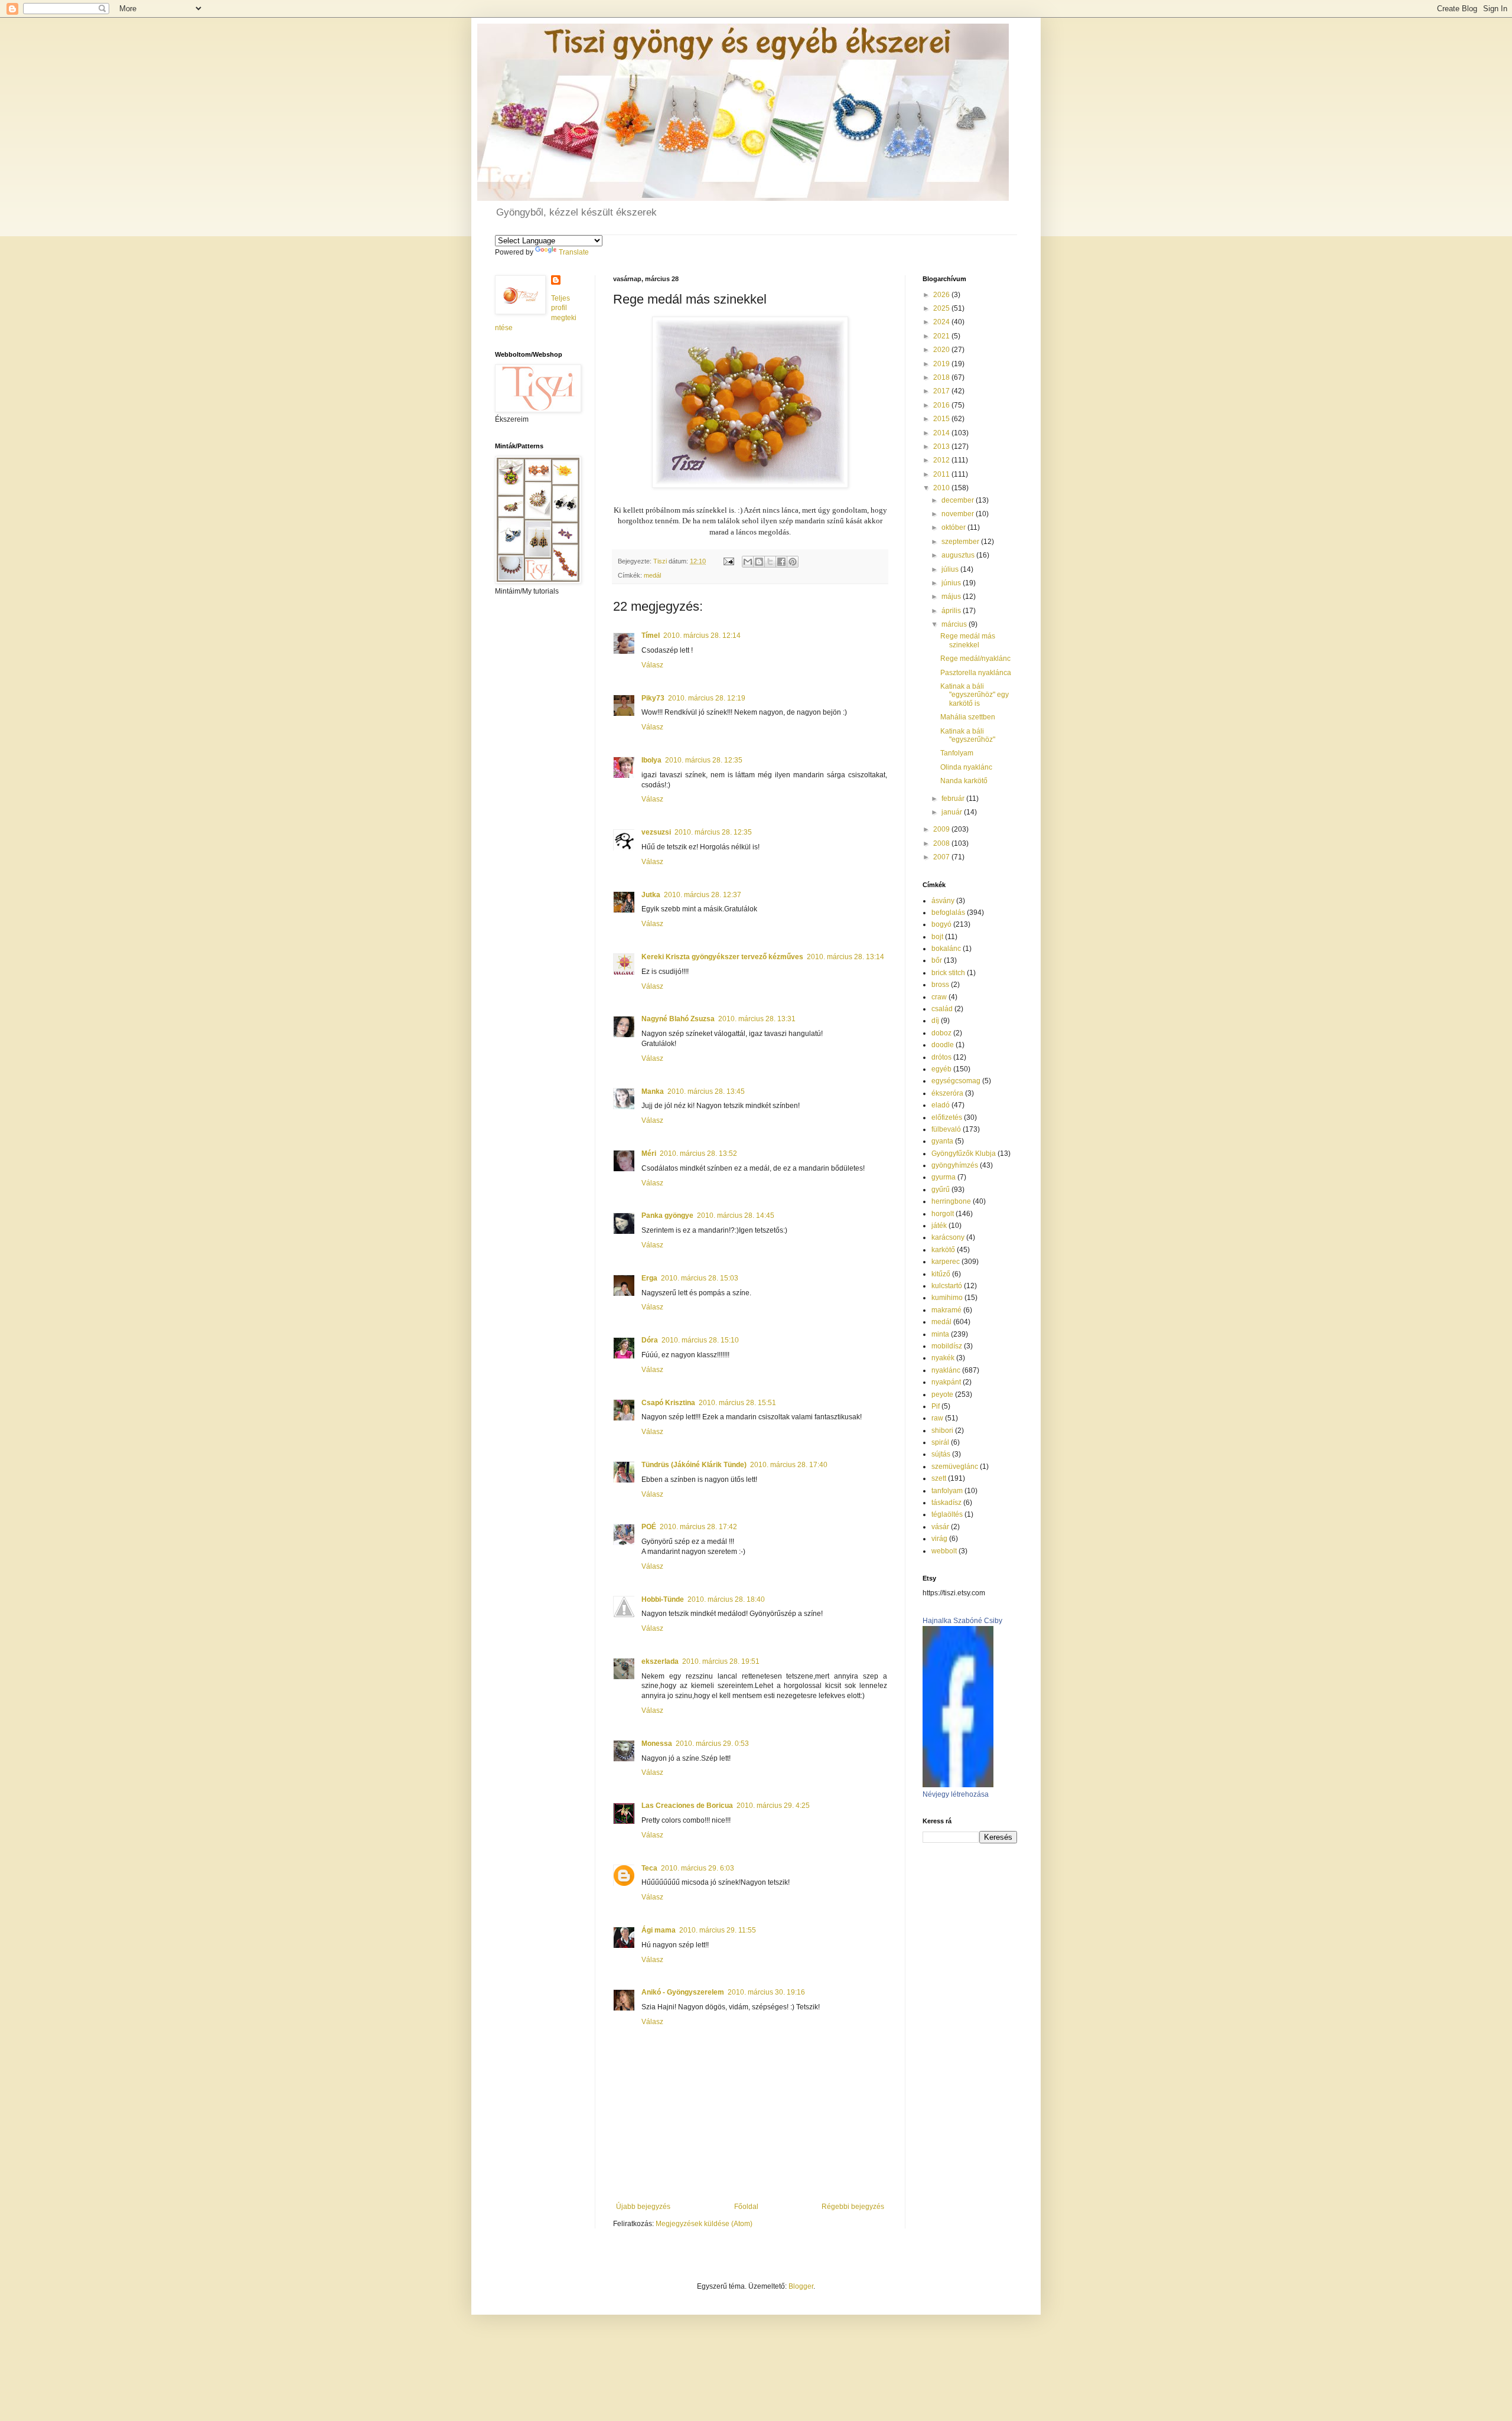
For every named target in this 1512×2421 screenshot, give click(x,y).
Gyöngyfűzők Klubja (964, 1154)
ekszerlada (660, 1661)
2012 (942, 460)
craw (939, 997)
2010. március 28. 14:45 (736, 1216)
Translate (574, 252)
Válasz (652, 665)
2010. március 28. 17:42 (698, 1527)
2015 (942, 419)
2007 (942, 857)
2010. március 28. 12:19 (707, 698)
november (959, 514)
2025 (942, 308)
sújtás (941, 1454)
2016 (942, 405)
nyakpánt (946, 1382)
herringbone (951, 1201)
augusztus (959, 555)
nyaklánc (946, 1370)
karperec (946, 1262)
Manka (653, 1091)
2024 (942, 322)
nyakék (943, 1358)
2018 (942, 377)
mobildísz (947, 1346)
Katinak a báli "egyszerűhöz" (968, 735)
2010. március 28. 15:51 (737, 1403)
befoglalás (948, 913)
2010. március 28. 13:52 (698, 1154)
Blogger (801, 2286)
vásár (940, 1527)
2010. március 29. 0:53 (712, 1744)
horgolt (943, 1214)
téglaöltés (947, 1514)
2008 (942, 843)
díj (935, 1021)
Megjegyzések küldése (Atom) (704, 2224)
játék (939, 1226)
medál (652, 575)
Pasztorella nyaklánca (976, 673)
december (959, 500)
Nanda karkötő (964, 781)
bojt (937, 937)
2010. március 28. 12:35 (704, 760)
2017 (942, 391)
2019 (942, 364)
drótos (941, 1057)
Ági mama (659, 1930)
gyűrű (941, 1190)
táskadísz (946, 1503)
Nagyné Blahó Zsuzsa (678, 1019)
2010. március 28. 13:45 (706, 1091)
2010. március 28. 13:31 (757, 1019)
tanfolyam (947, 1491)
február (954, 799)
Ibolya (651, 760)
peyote (942, 1394)
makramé (946, 1310)
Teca (649, 1868)
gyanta (942, 1141)
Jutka (651, 895)
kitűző (941, 1274)
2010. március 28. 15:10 (700, 1340)
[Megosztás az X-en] (770, 562)
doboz (941, 1033)
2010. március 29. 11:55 (718, 1930)
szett (939, 1478)
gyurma (944, 1177)
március (955, 624)
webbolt (944, 1551)
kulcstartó (947, 1286)
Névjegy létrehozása (956, 1794)
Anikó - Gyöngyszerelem (683, 1992)
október (954, 527)
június (952, 583)
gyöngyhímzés (955, 1165)
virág (939, 1539)
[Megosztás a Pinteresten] (793, 562)
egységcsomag (956, 1081)
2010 (942, 488)
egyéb (941, 1069)
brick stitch (948, 973)
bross (940, 985)
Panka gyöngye (667, 1216)
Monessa (657, 1744)
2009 (942, 829)
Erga (649, 1278)
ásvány (943, 901)
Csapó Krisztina (668, 1403)
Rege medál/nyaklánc (975, 659)
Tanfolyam (957, 753)
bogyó (941, 924)
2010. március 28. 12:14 (702, 636)
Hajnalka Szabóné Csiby (962, 1621)
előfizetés (947, 1117)
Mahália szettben (968, 717)
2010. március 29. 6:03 (698, 1868)
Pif (936, 1406)
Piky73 (653, 698)
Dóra (650, 1340)
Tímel (651, 636)
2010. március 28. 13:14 (845, 957)
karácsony (948, 1237)
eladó (941, 1105)
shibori (942, 1431)
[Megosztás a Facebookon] (781, 562)
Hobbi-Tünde (663, 1599)
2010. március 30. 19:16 (766, 1992)
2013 (942, 447)
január (953, 812)
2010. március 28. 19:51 (721, 1661)
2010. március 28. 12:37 (703, 895)
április (952, 611)
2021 (942, 336)
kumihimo (947, 1298)
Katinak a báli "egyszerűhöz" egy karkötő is (975, 695)
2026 (942, 295)
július (951, 569)
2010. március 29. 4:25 (773, 1806)
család (942, 1009)
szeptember (961, 542)
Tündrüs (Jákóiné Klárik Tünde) (694, 1465)
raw (937, 1418)
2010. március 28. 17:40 (789, 1465)
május (952, 597)
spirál (940, 1442)
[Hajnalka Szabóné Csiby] (958, 1785)
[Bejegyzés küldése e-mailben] (728, 561)
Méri (649, 1154)
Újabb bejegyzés (643, 2207)
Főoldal (746, 2207)
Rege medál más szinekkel (968, 640)
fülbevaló (946, 1129)
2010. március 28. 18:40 (726, 1599)
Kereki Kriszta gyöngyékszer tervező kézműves (722, 957)
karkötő (943, 1250)
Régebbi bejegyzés (853, 2207)
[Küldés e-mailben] (748, 562)
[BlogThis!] (759, 562)
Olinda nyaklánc (966, 767)
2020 (942, 350)
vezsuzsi (656, 832)
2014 (942, 433)
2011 (942, 474)
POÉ (649, 1527)
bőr (937, 960)
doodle (943, 1045)
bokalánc (946, 949)
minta (940, 1334)
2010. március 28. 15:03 (700, 1278)
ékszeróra (947, 1093)
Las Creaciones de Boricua (687, 1806)
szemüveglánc (955, 1467)
